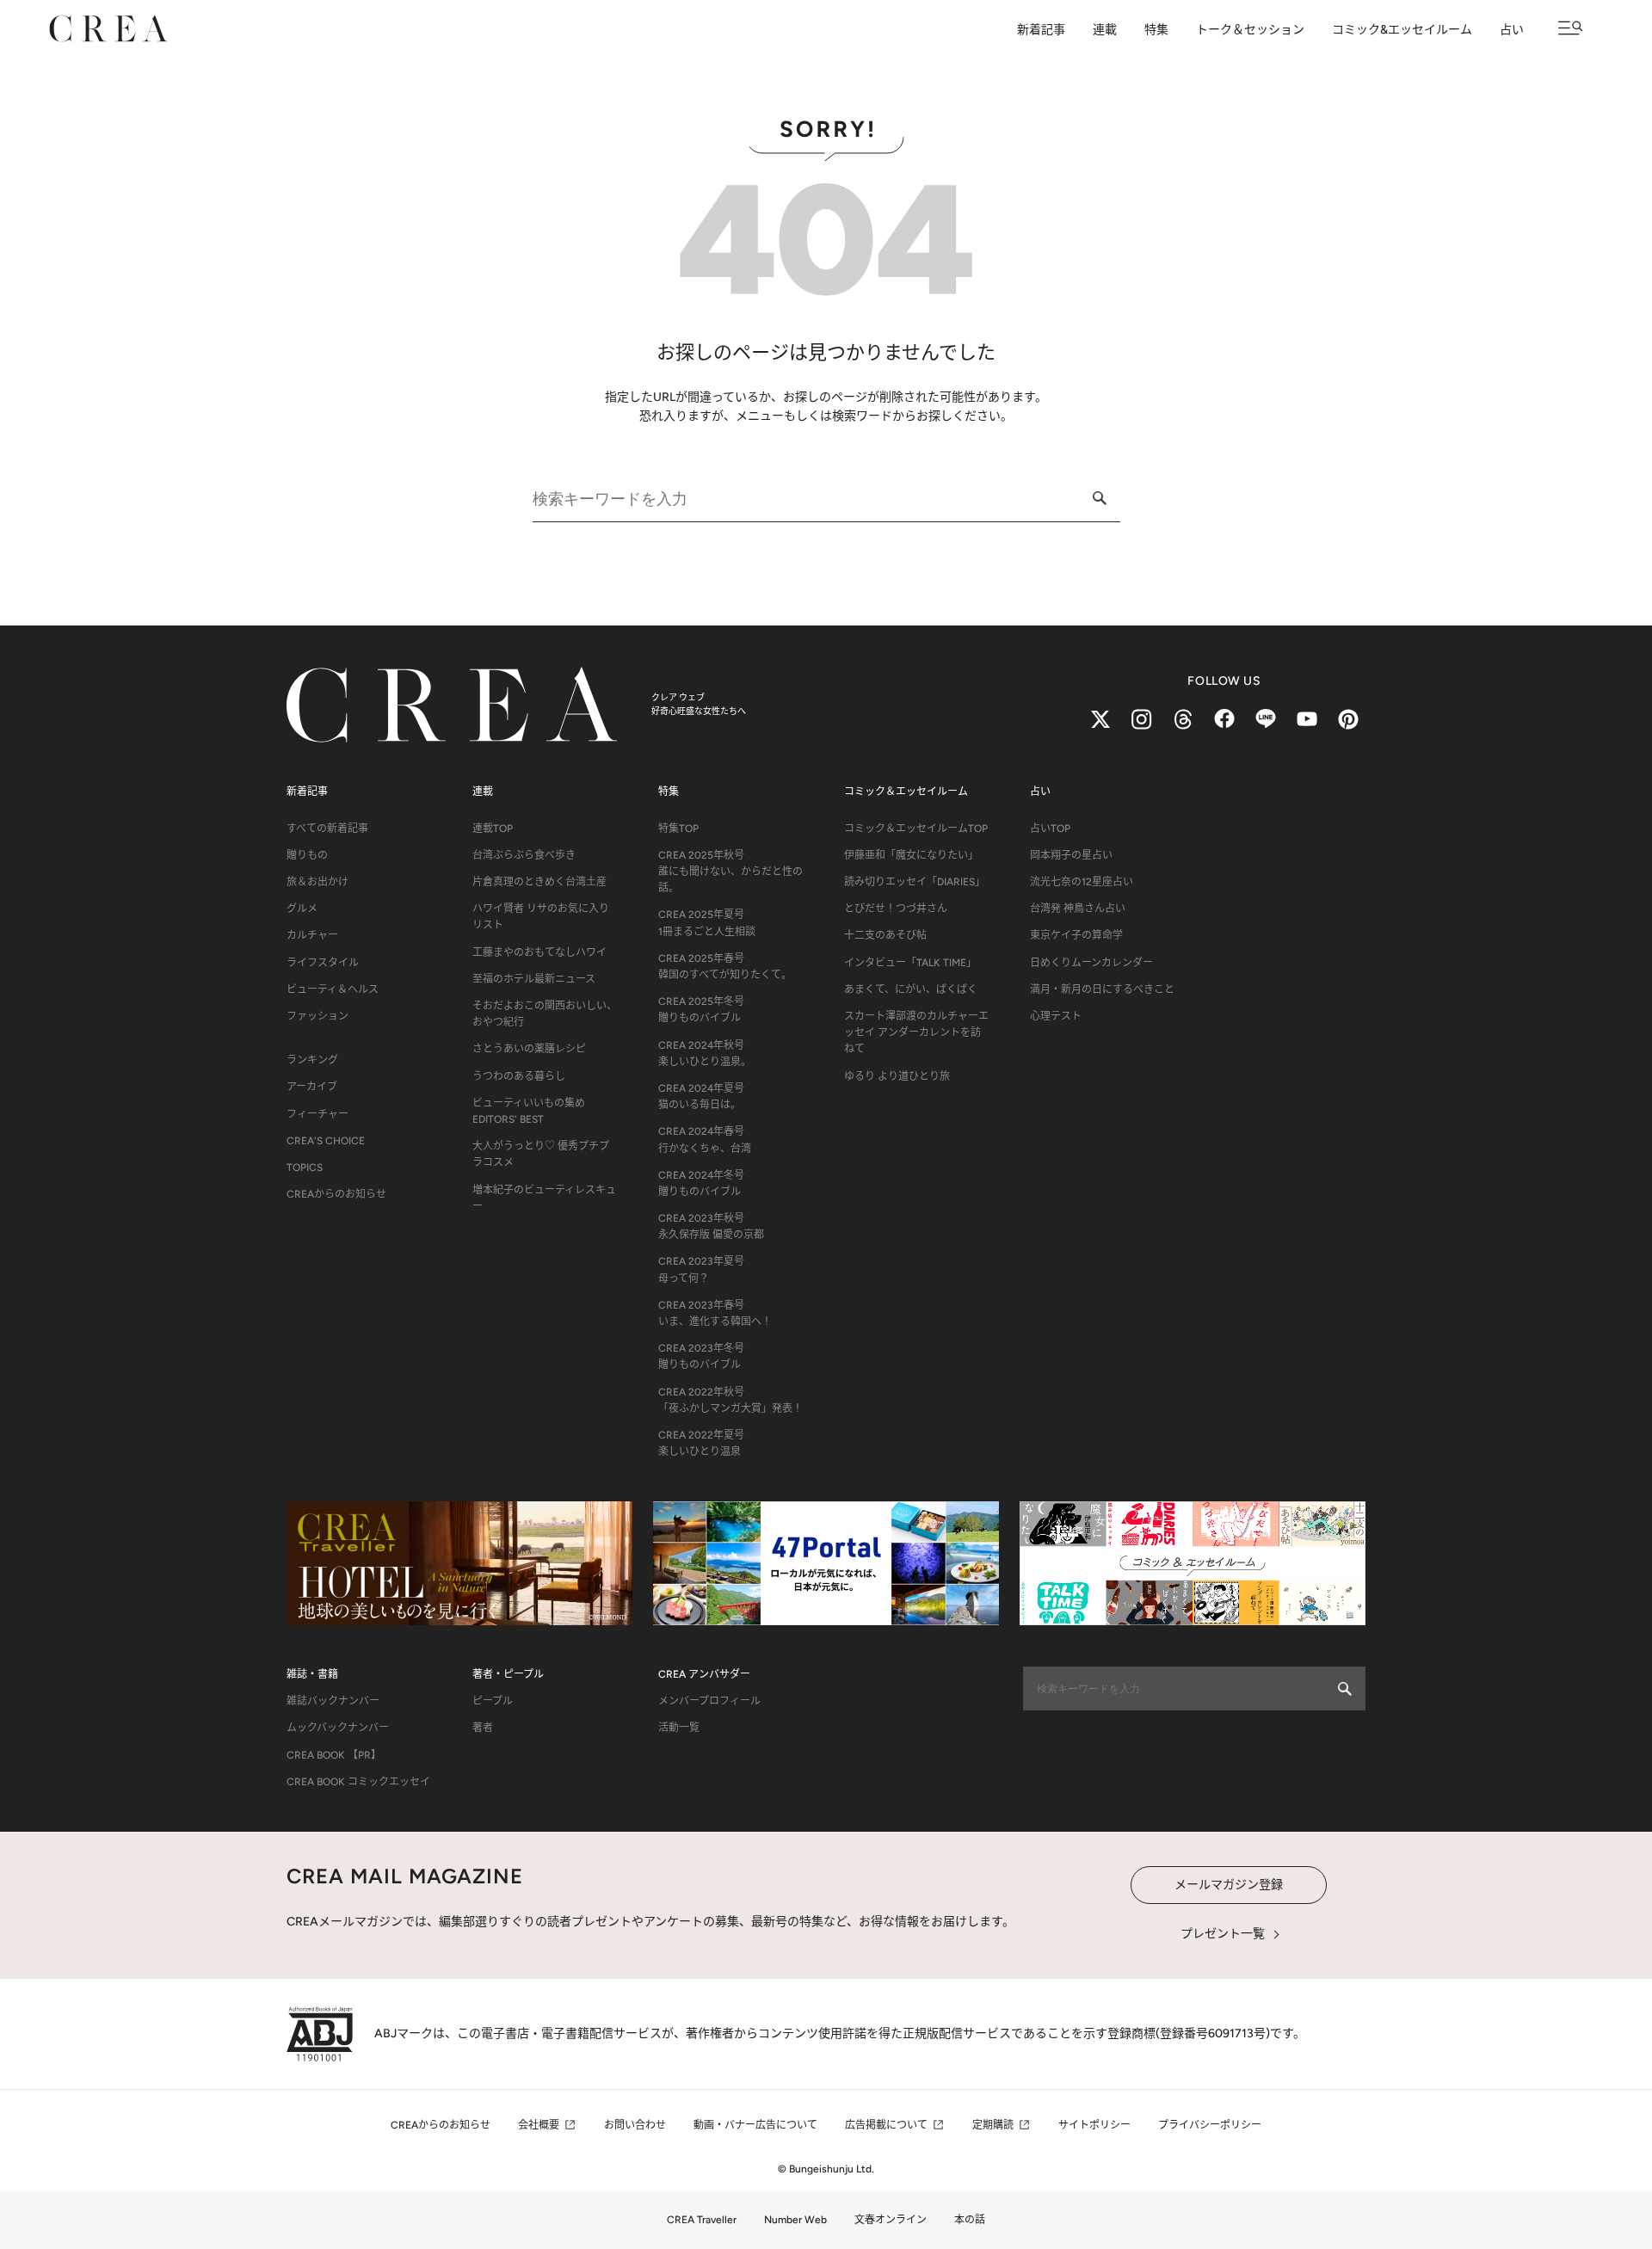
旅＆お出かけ (317, 882)
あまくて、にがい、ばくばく (911, 989)
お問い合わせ (635, 2125)
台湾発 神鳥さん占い (1078, 909)
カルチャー (312, 935)
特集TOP (678, 829)
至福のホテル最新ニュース (534, 979)
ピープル (493, 1701)
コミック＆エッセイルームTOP (916, 829)
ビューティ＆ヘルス (333, 989)
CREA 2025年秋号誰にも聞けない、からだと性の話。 (730, 872)
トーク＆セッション (1250, 30)
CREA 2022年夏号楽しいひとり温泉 (701, 1443)
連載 (1105, 30)
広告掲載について (886, 2125)
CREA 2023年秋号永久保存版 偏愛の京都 (711, 1226)
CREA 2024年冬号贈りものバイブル (701, 1183)
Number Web (795, 2220)
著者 (483, 1728)
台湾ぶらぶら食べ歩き (524, 855)
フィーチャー (317, 1114)
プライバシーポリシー (1210, 2125)
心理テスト (1056, 1016)
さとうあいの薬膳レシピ (529, 1049)
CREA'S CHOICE (326, 1141)
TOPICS (305, 1168)
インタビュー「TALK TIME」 (910, 963)
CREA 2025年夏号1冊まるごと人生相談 (707, 923)
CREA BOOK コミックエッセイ (358, 1782)
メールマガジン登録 (1229, 1885)
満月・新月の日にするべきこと (1102, 989)
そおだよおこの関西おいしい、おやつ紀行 (545, 1014)
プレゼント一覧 (1223, 1934)
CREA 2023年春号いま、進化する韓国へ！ (715, 1313)
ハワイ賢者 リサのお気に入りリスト (541, 917)
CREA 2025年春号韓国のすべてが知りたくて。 (725, 967)
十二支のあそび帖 (885, 935)
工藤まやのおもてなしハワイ (539, 952)
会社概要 (539, 2125)
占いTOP (1050, 829)
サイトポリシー (1094, 2125)
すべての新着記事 (327, 829)
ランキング (312, 1060)
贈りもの (307, 855)
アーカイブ (312, 1087)
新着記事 (1041, 30)
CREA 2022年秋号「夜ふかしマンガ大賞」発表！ (730, 1400)
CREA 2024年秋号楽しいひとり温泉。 (705, 1054)
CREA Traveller (702, 2220)
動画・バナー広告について (755, 2125)
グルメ (302, 909)
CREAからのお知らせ (336, 1194)
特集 (1156, 30)
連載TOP (493, 829)
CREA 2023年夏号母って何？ (701, 1269)
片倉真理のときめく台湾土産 (539, 882)
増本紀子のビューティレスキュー (544, 1198)
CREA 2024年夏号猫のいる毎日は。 (701, 1097)
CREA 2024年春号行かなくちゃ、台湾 (705, 1140)
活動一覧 (679, 1728)
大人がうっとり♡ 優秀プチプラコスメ (541, 1154)
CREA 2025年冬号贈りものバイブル (701, 1010)
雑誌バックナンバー (333, 1701)
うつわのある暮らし (519, 1076)
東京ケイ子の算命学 (1076, 935)
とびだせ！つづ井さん (896, 909)
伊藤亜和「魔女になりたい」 (911, 855)
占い (1512, 30)
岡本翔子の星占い (1071, 855)
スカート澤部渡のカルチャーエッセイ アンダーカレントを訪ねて (916, 1032)
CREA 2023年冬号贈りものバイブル (701, 1356)
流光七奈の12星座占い (1082, 882)
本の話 (970, 2220)
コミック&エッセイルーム (1402, 30)
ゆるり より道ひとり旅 (897, 1076)
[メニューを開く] (1571, 28)
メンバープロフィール (709, 1701)
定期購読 (993, 2125)
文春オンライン (891, 2220)
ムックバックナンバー (338, 1728)
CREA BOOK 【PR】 (334, 1755)
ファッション (317, 1016)
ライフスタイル (323, 963)
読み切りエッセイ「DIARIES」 (915, 882)
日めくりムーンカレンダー (1091, 963)
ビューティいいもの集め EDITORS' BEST (529, 1111)
